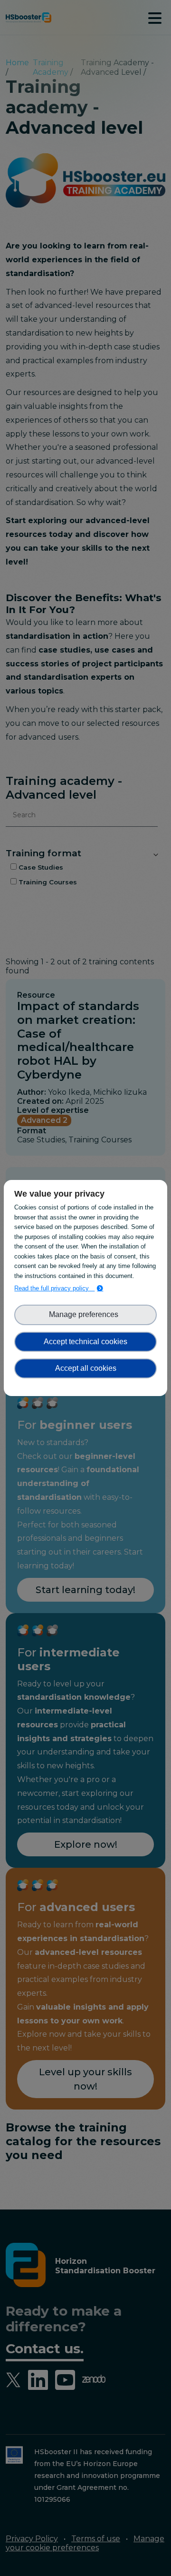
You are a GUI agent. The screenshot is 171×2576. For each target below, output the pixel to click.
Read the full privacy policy (54, 1288)
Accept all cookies (86, 1368)
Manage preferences (85, 1314)
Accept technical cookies (85, 1342)
